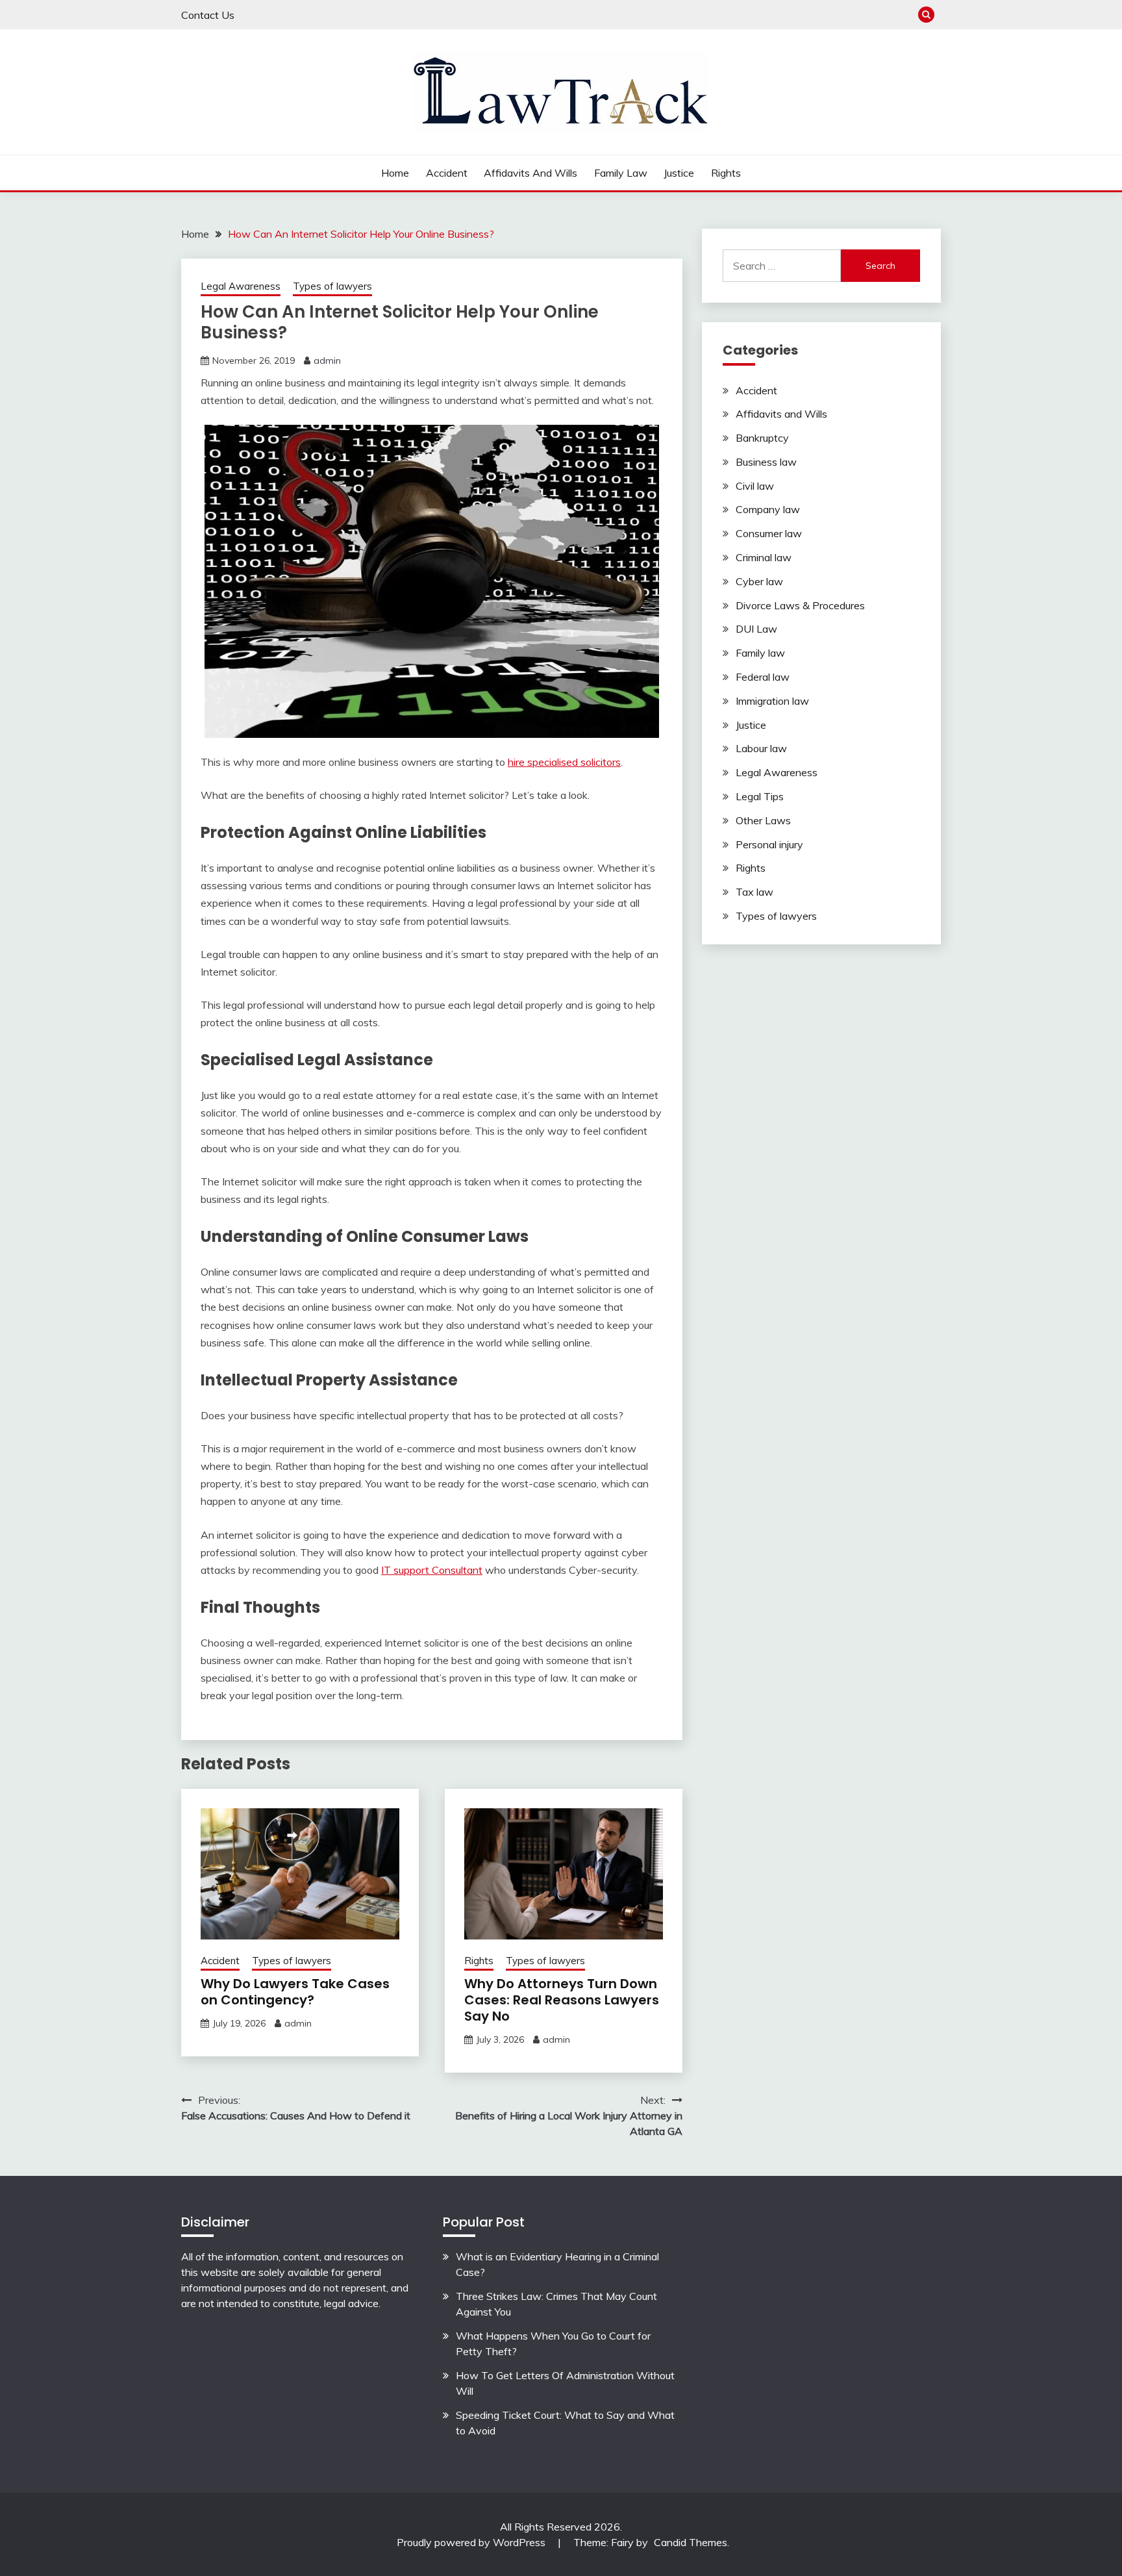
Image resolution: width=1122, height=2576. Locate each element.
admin (327, 360)
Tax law (754, 892)
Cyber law (759, 581)
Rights (726, 173)
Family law (621, 173)
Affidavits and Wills (530, 173)
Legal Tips (760, 796)
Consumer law (769, 533)
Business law (766, 462)
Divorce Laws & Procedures (800, 605)
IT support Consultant (432, 1570)
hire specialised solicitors (564, 762)
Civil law (755, 486)
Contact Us (208, 15)
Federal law (763, 677)
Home (395, 173)
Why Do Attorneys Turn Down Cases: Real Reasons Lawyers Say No (562, 2000)
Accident (447, 173)
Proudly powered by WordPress (472, 2542)
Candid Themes (691, 2542)
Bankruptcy (762, 438)
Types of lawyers (332, 286)
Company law (768, 509)
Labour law (761, 748)
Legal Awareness (241, 286)
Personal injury (769, 844)
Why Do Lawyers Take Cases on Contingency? (295, 1992)
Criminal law (764, 557)
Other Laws (763, 820)
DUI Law (756, 629)
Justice (679, 173)
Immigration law (772, 701)
